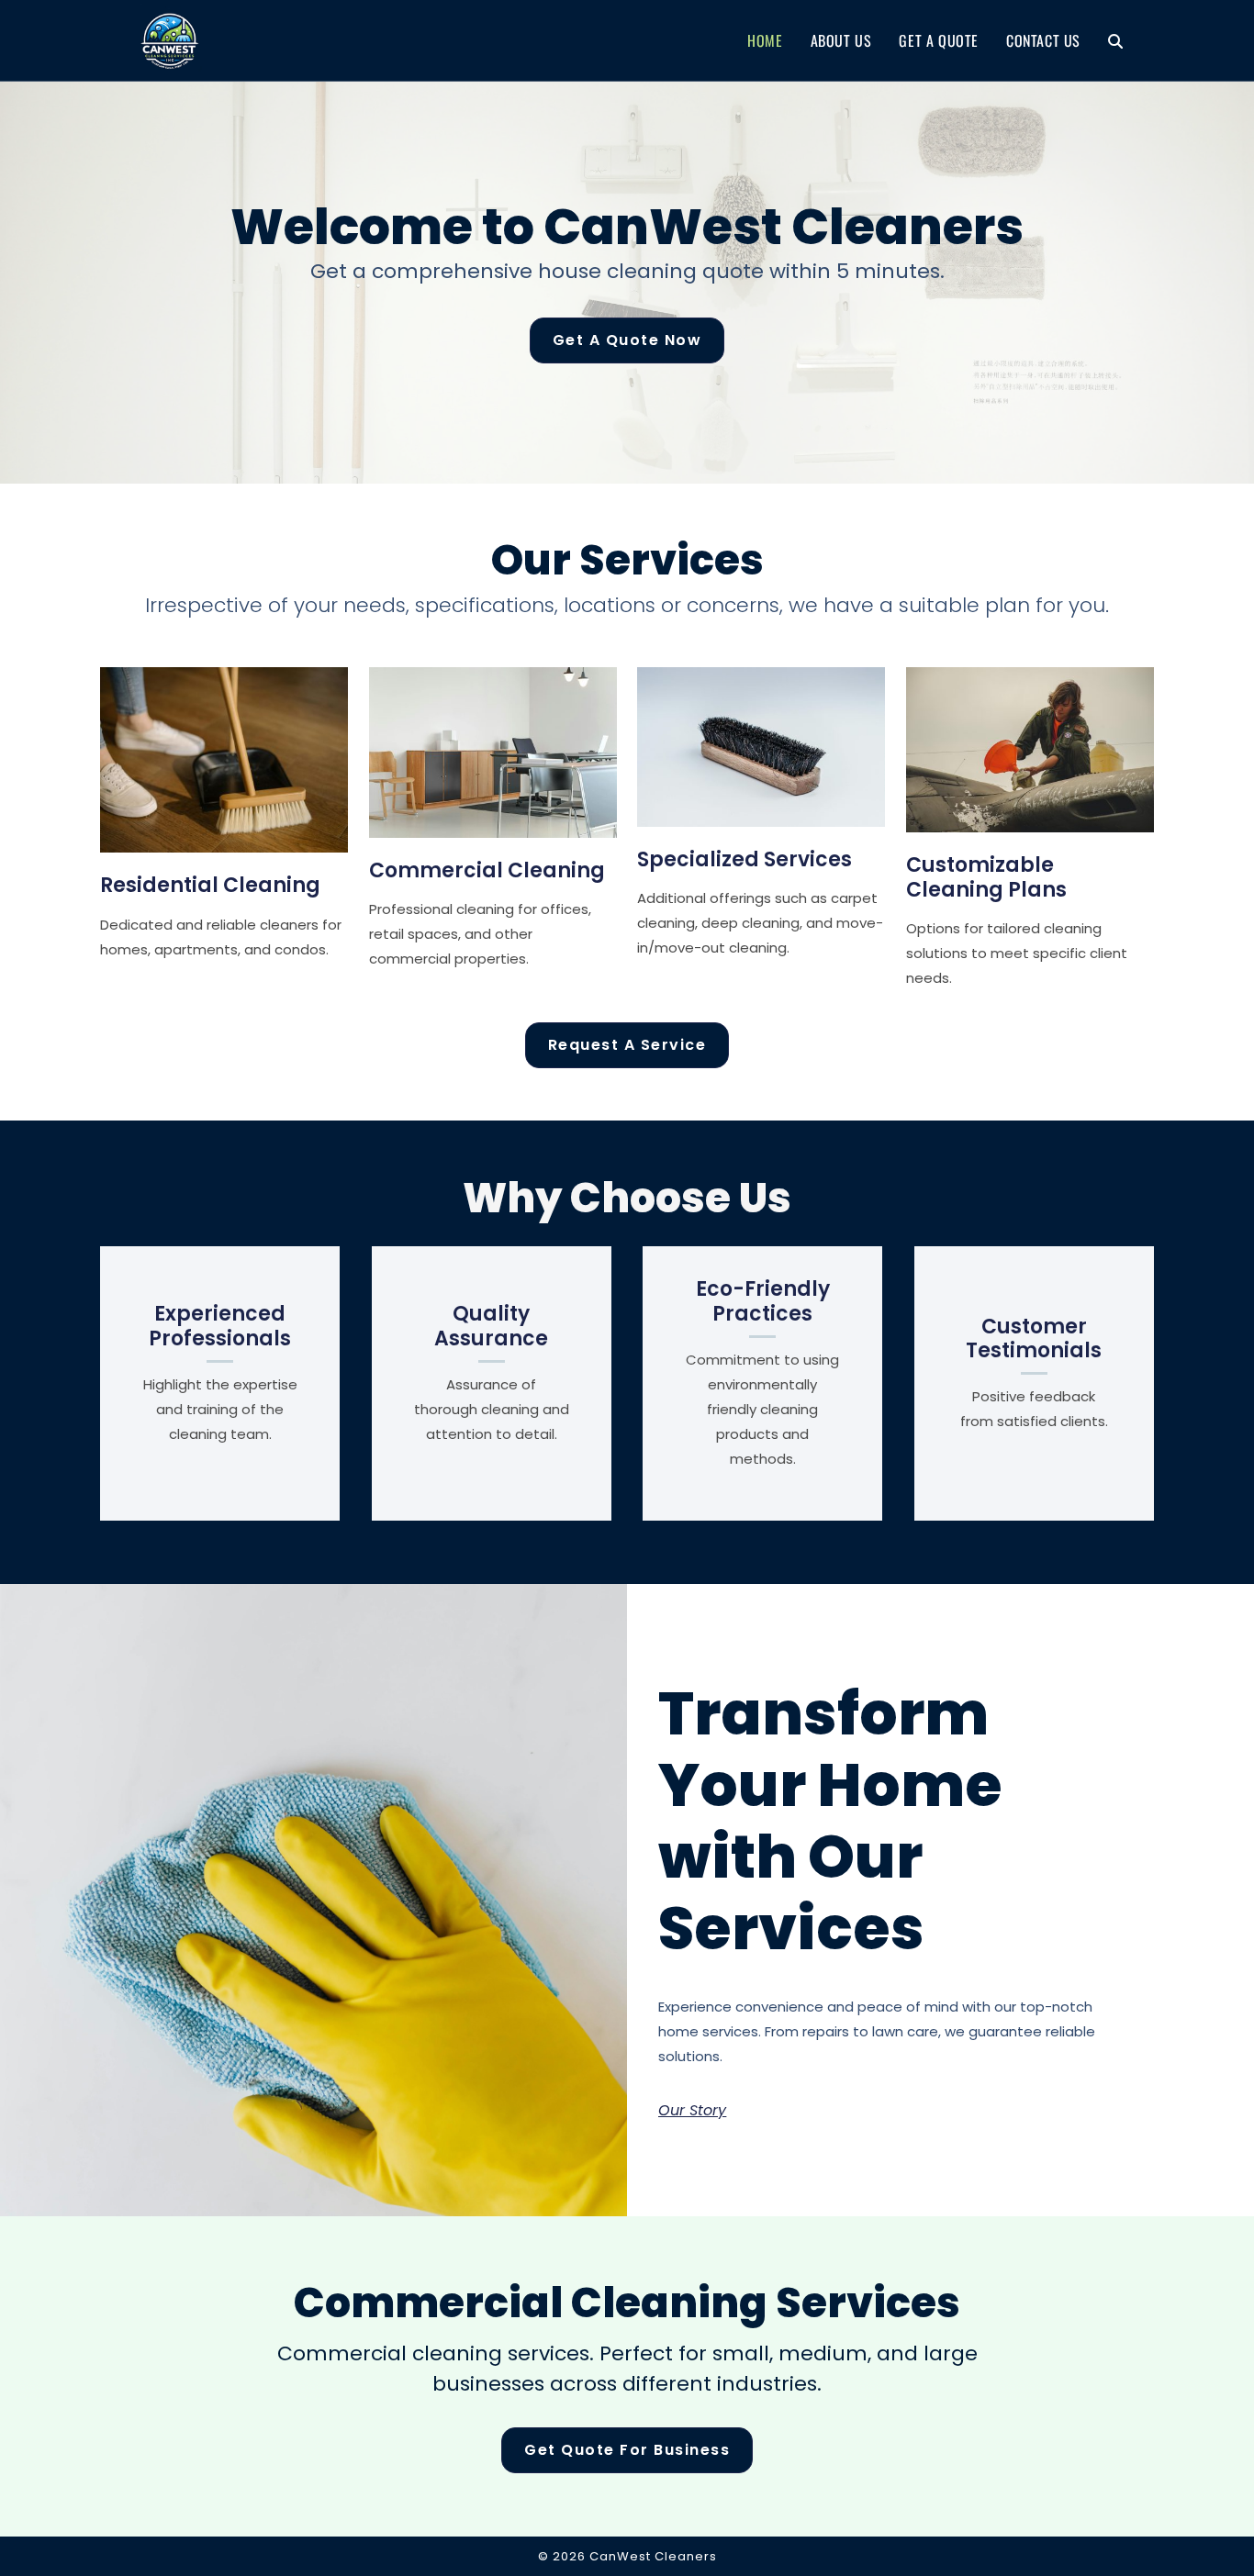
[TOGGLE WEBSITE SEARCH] (1115, 40)
